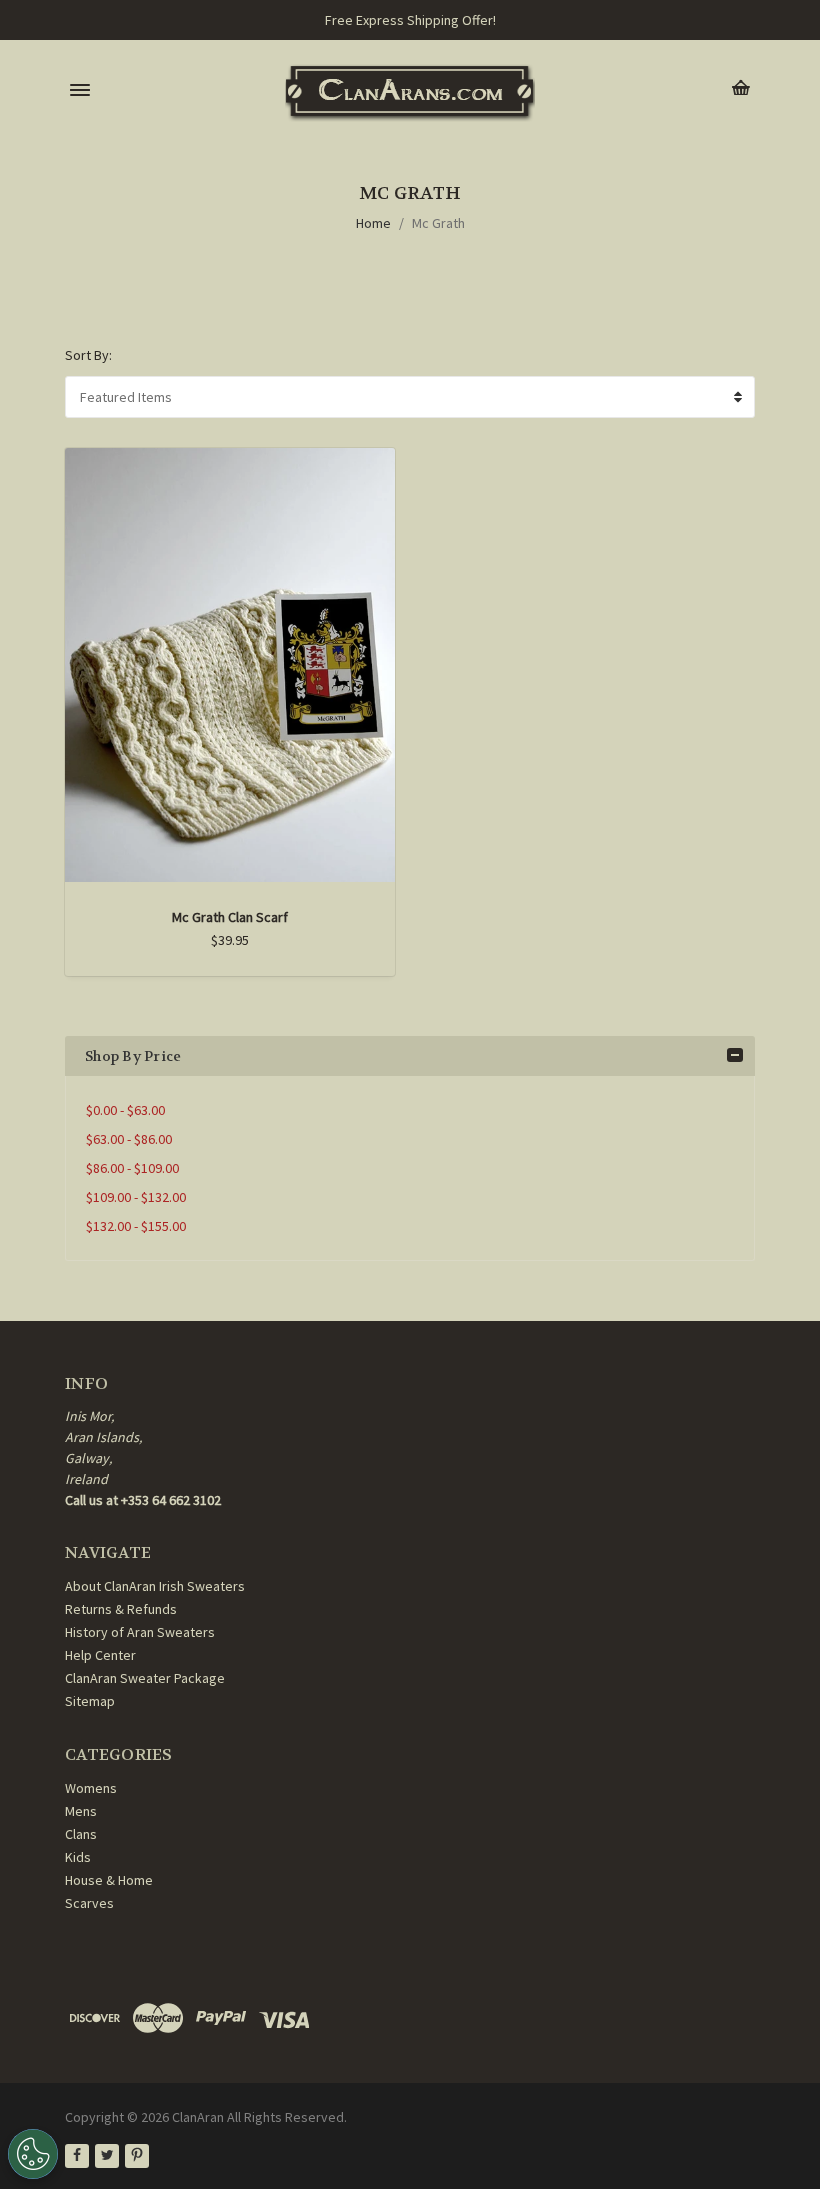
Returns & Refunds (121, 1609)
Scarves (89, 1903)
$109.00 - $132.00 (136, 1197)
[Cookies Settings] (33, 2154)
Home (373, 223)
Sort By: (88, 355)
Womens (91, 1788)
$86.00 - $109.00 (132, 1168)
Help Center (100, 1655)
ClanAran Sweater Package (145, 1678)
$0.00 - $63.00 (125, 1110)
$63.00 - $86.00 (129, 1139)
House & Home (109, 1880)
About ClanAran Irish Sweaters (155, 1586)
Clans (81, 1834)
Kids (78, 1857)
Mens (81, 1811)
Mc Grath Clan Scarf (230, 917)
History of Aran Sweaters (140, 1632)
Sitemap (90, 1701)
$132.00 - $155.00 (136, 1226)
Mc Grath (438, 223)
